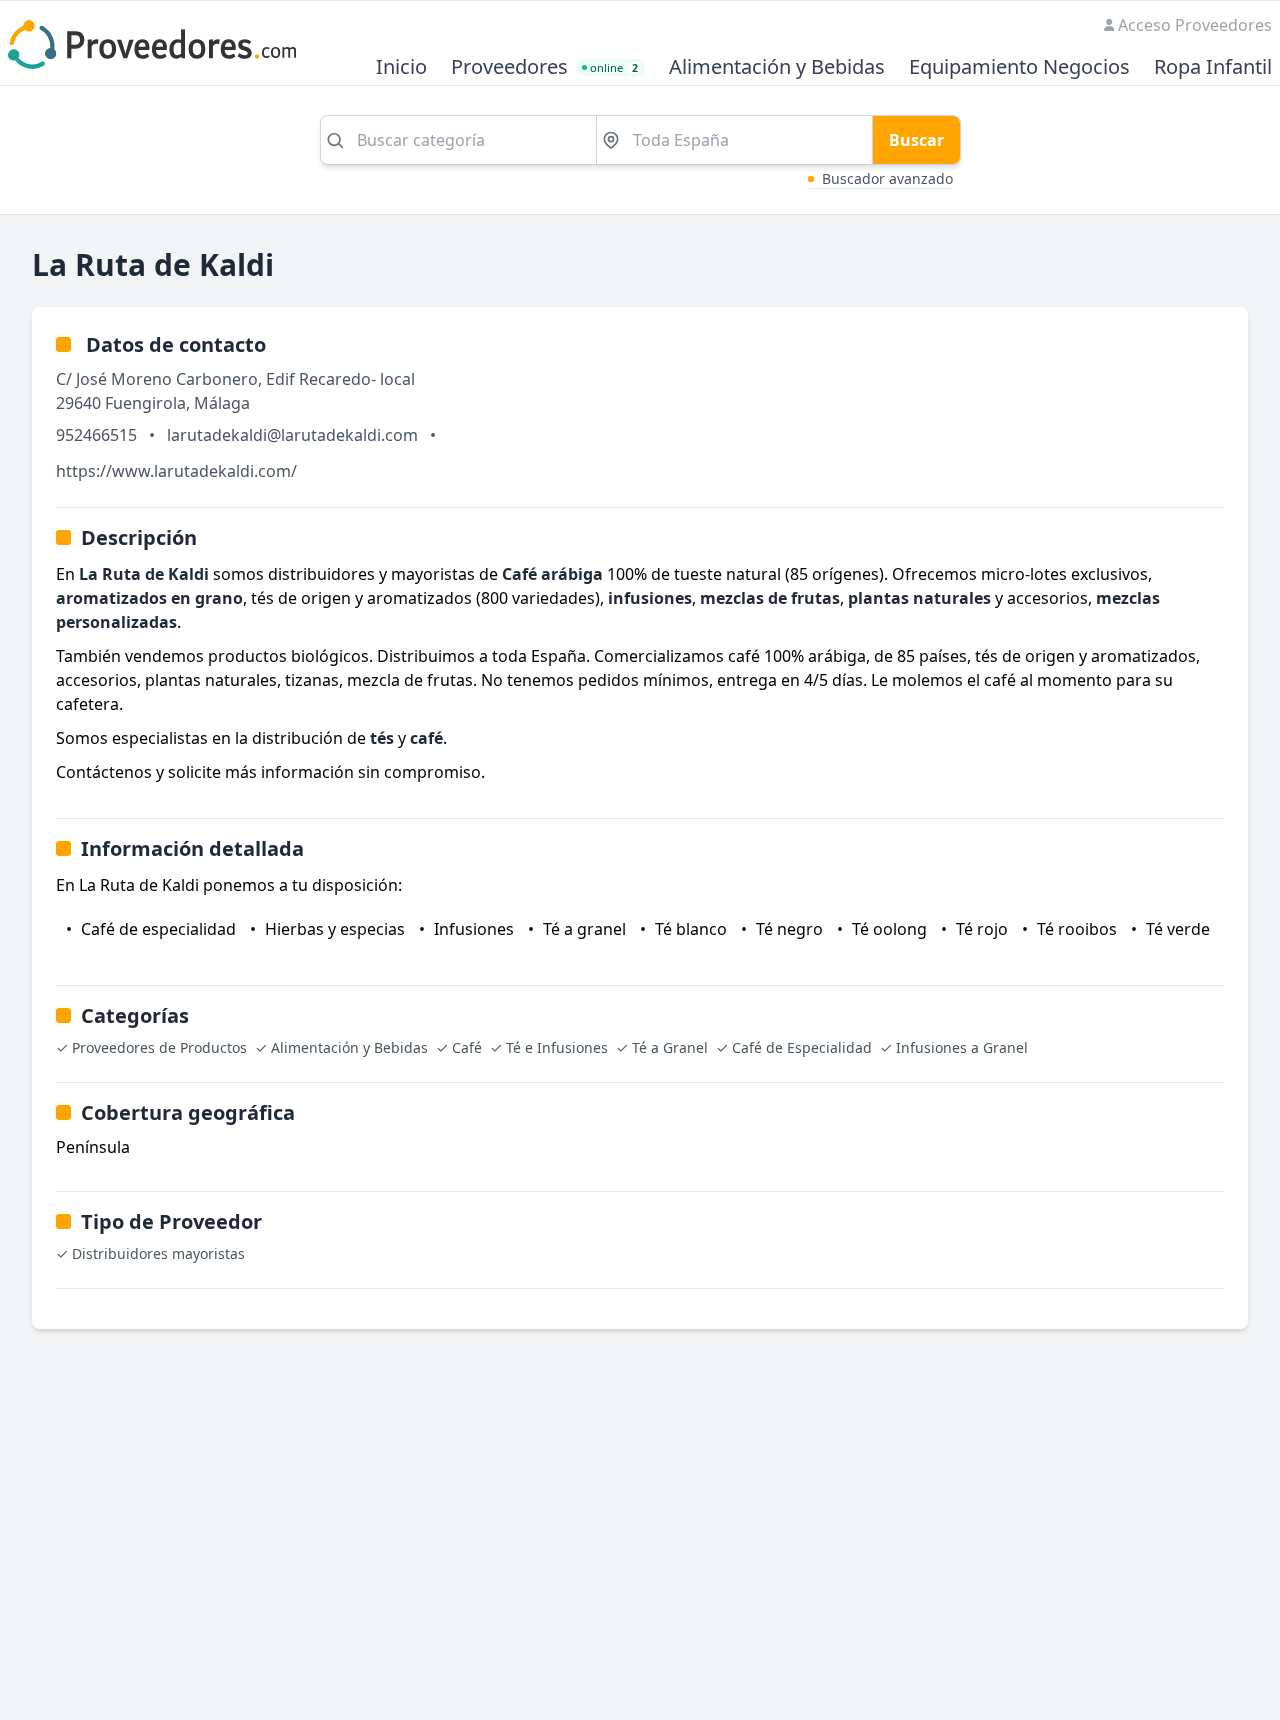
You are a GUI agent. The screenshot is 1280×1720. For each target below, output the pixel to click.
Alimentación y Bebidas (777, 67)
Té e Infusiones (557, 1047)
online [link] (614, 67)
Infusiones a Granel (962, 1047)
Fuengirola (145, 403)
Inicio (401, 67)
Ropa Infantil (1213, 67)
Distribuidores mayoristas (158, 1253)
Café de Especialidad (802, 1047)
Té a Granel (670, 1047)
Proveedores (509, 67)
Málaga (222, 403)
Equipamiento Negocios (1019, 67)
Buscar (916, 140)
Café (467, 1047)
